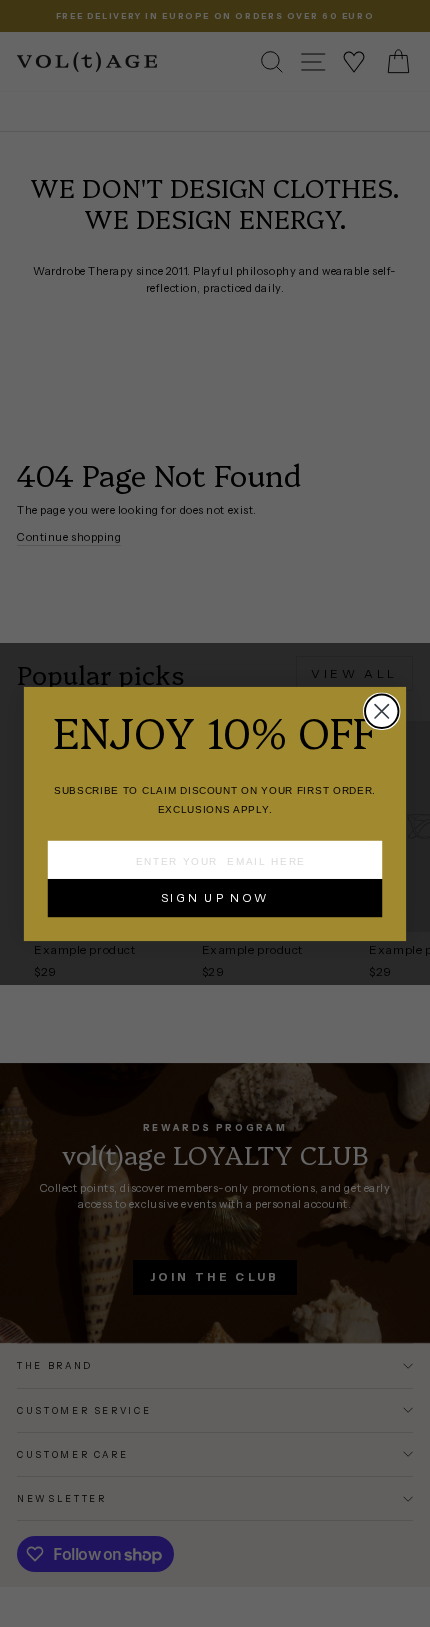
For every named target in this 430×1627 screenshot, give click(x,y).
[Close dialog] (381, 710)
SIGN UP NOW (215, 897)
